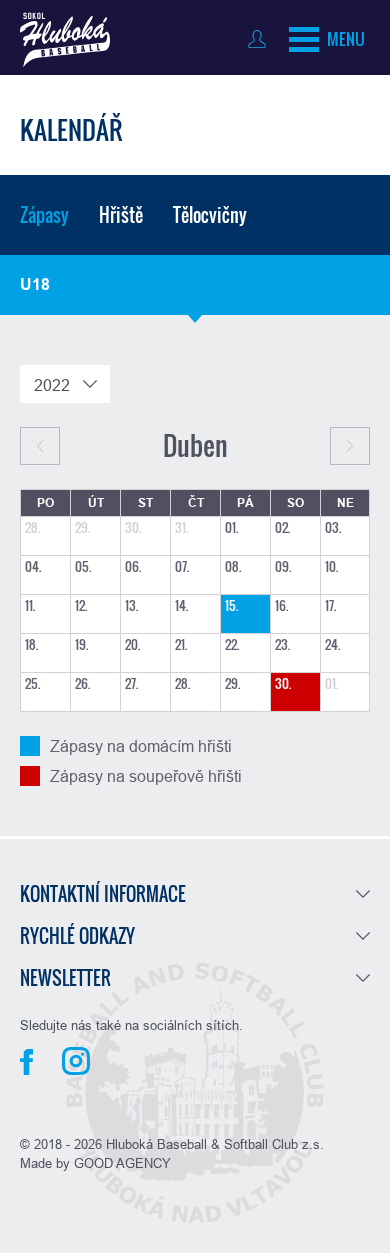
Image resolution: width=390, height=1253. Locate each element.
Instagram (76, 1061)
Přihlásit (261, 39)
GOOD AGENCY (122, 1163)
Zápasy (44, 215)
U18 (35, 284)
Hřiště (121, 215)
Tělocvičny (210, 215)
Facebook (26, 1062)
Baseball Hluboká (65, 40)
